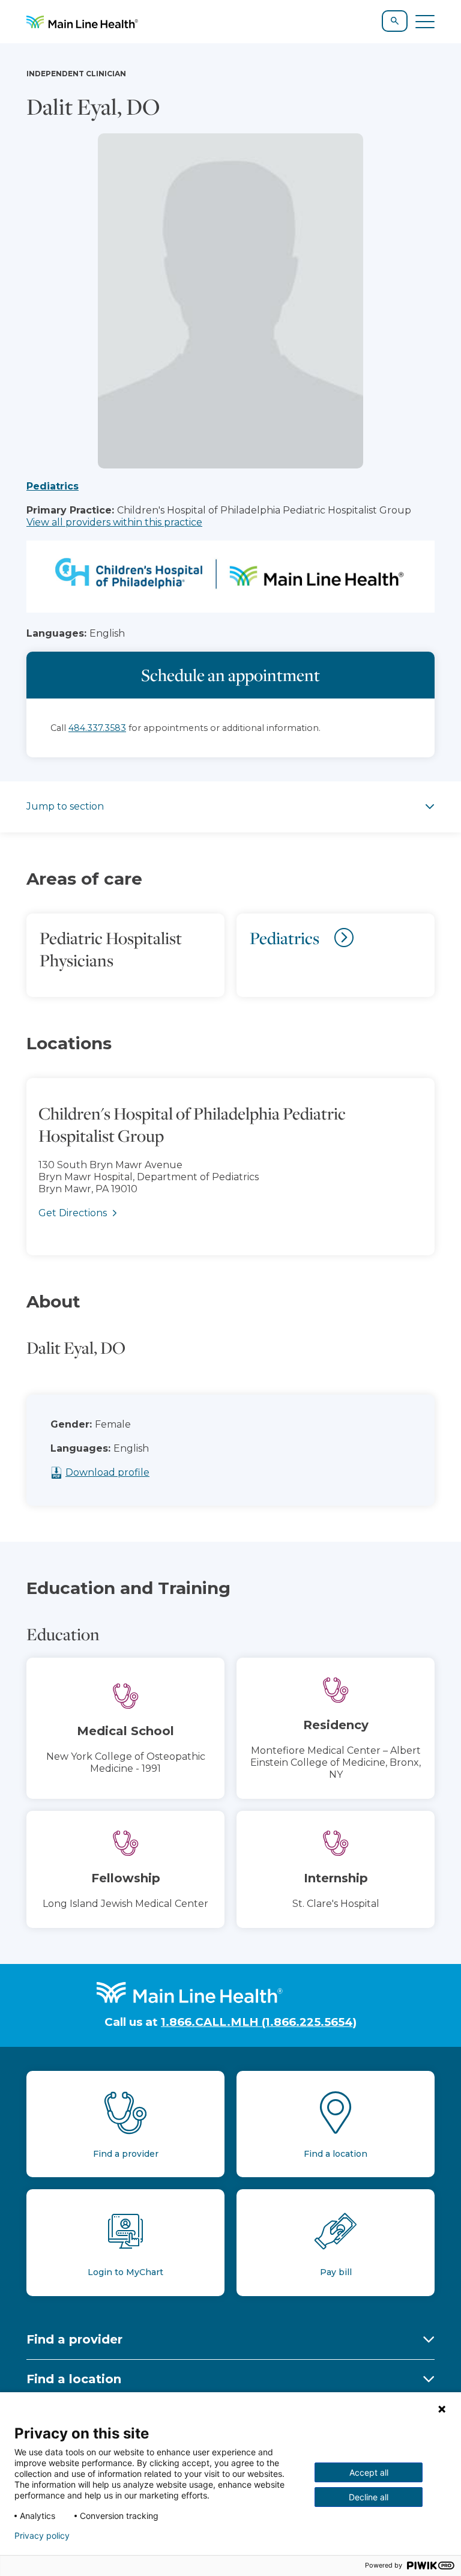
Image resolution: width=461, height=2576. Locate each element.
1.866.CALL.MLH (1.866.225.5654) (259, 2022)
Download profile (107, 1472)
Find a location (74, 2379)
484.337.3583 (97, 728)
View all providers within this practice (114, 522)
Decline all (369, 2497)
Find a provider (74, 2339)
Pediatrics (53, 486)
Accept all (369, 2472)
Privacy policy (42, 2536)
